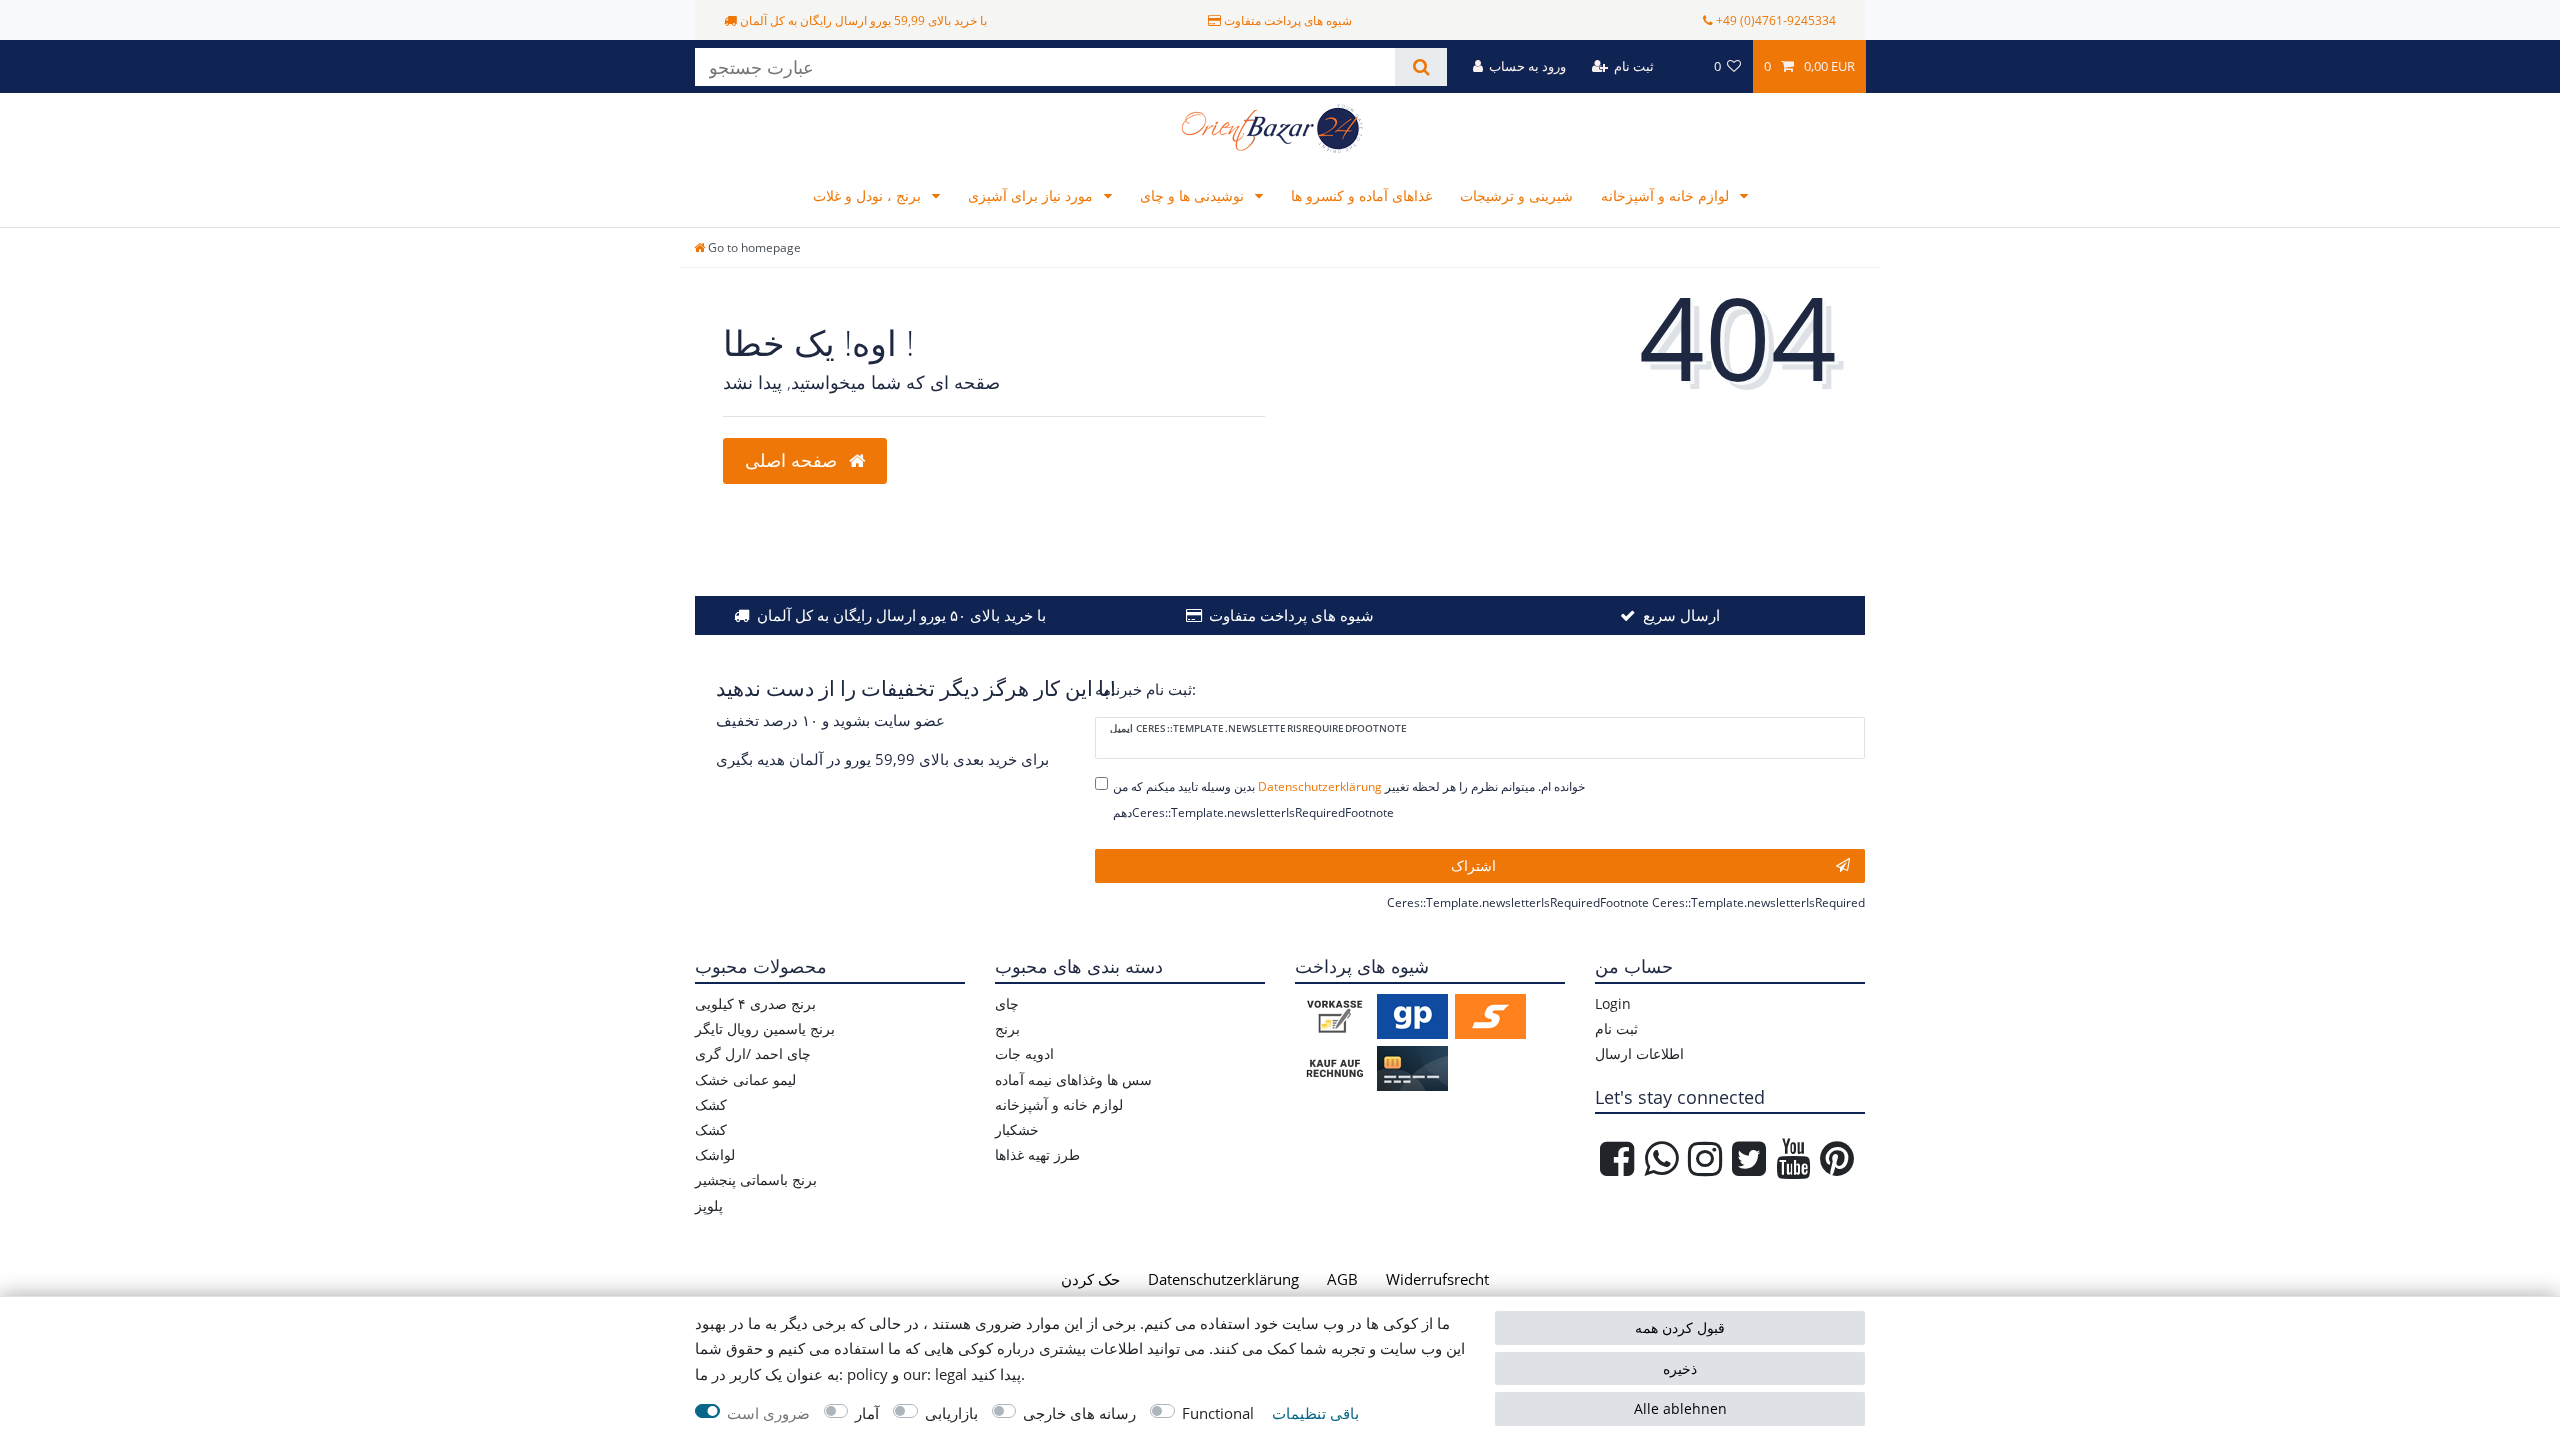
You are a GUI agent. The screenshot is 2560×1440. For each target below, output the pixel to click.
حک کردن (1090, 1279)
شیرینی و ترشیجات (1516, 195)
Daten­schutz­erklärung (1223, 1279)
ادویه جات (1024, 1053)
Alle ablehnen (1680, 1408)
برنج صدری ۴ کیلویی (755, 1003)
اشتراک (1473, 865)
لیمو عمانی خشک (745, 1079)
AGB (1342, 1279)
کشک (711, 1104)
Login (1613, 1003)
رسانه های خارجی (1079, 1413)
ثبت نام (1616, 1028)
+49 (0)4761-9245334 (1776, 20)
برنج (1007, 1028)
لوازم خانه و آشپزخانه (1667, 195)
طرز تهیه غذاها (1037, 1154)
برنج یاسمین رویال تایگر (765, 1028)
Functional (1218, 1413)
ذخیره (1680, 1368)
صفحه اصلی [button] (793, 460)
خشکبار (1017, 1129)
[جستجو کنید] (1420, 67)
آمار (867, 1413)
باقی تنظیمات (1315, 1413)
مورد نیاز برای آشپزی (1032, 195)
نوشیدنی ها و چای (1194, 195)
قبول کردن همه (1680, 1327)
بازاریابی (951, 1413)
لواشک (715, 1154)
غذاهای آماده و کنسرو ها (1361, 195)
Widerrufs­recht (1437, 1279)
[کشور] (1683, 66)
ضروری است (768, 1413)
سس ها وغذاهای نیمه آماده (1073, 1079)
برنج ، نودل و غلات (869, 195)
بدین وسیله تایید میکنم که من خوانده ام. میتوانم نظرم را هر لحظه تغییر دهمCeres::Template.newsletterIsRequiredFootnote (1349, 799)
